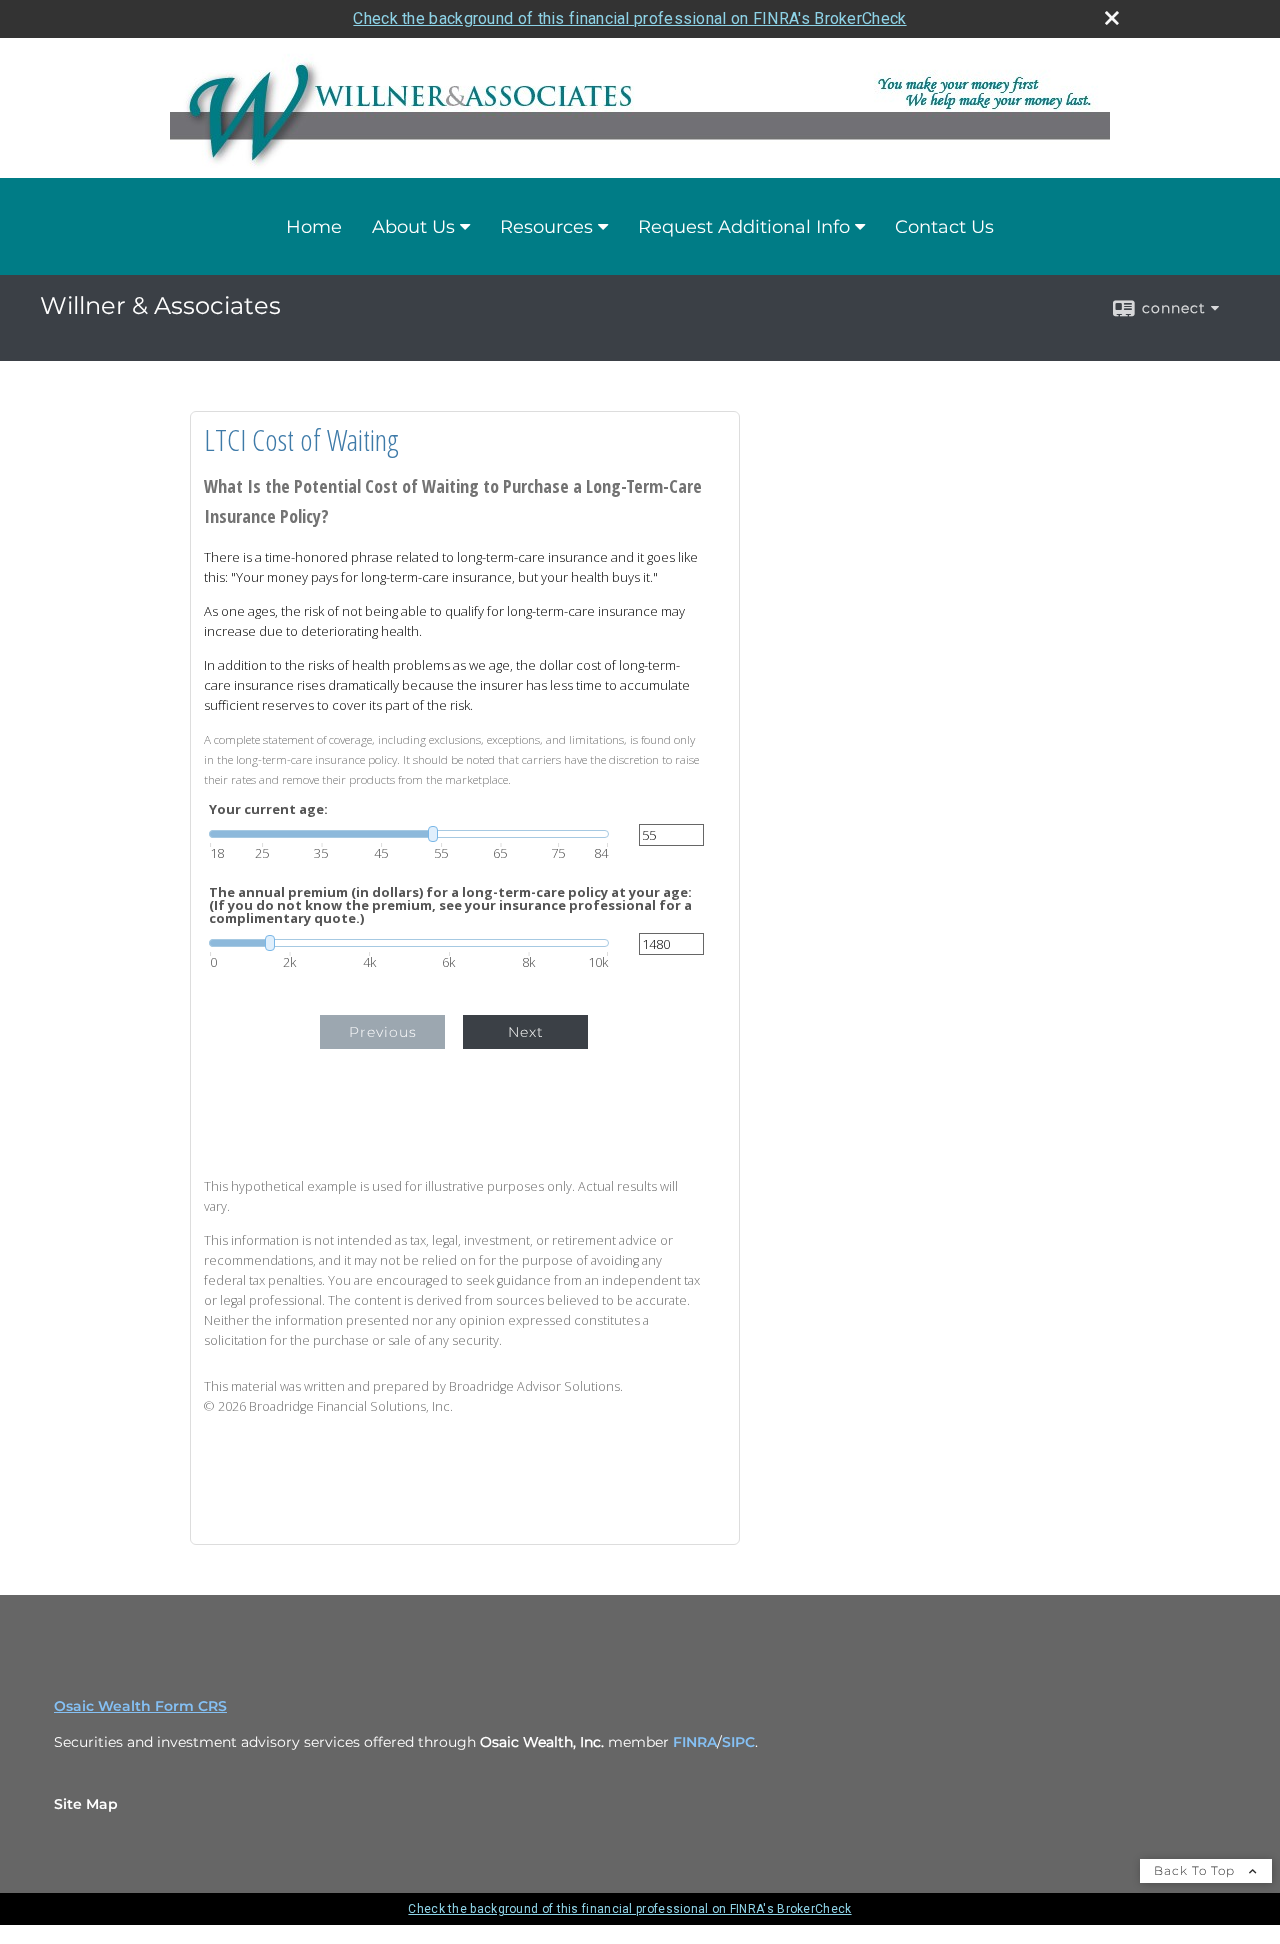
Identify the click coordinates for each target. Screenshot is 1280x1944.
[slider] (409, 834)
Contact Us (944, 227)
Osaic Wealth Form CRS (140, 1706)
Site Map (86, 1804)
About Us (413, 227)
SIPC (738, 1742)
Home (314, 227)
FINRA (695, 1742)
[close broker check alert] (1112, 18)
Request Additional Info (744, 227)
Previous (383, 1032)
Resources (546, 227)
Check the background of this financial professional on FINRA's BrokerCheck (629, 18)
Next (526, 1032)
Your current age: (268, 809)
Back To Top (1196, 1870)
